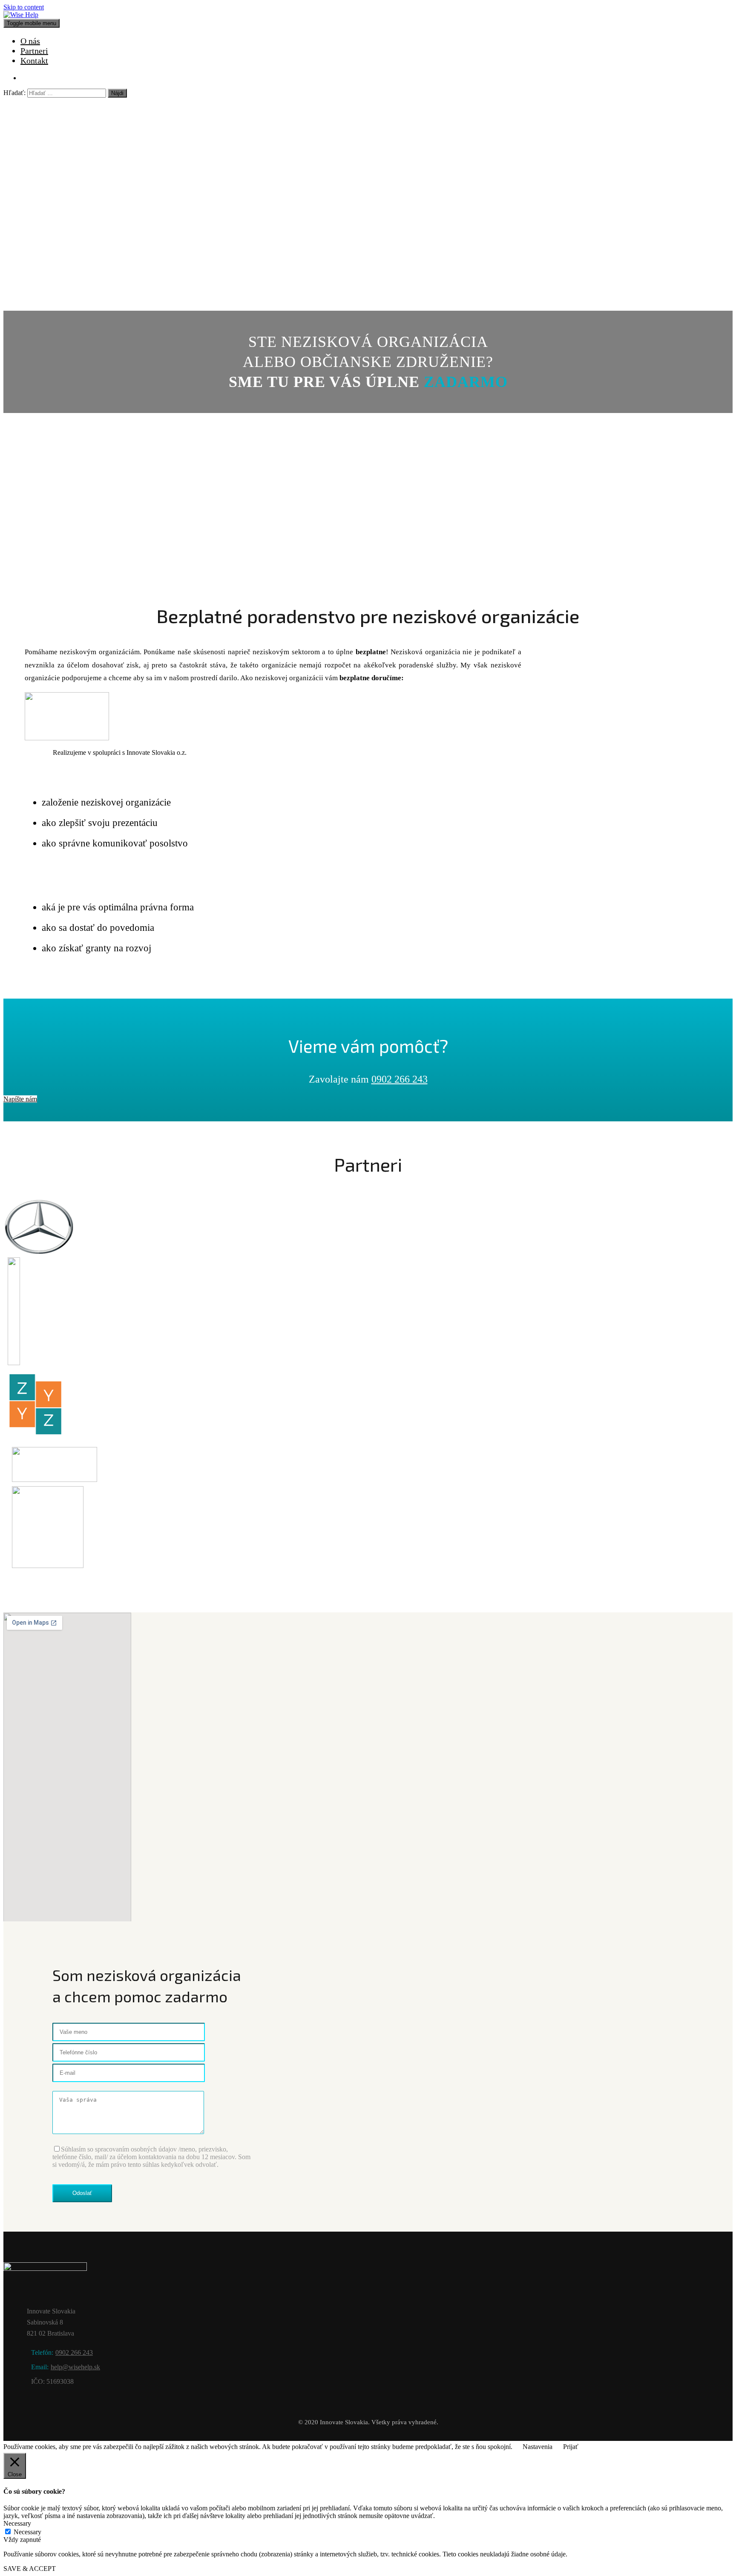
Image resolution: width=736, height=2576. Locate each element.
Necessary (27, 2532)
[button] (20, 1099)
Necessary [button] (17, 2523)
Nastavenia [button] (538, 2447)
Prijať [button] (571, 2447)
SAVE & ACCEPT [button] (30, 2569)
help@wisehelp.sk (75, 2367)
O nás (30, 41)
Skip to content (24, 7)
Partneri (34, 51)
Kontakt (34, 61)
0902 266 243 (400, 1079)
